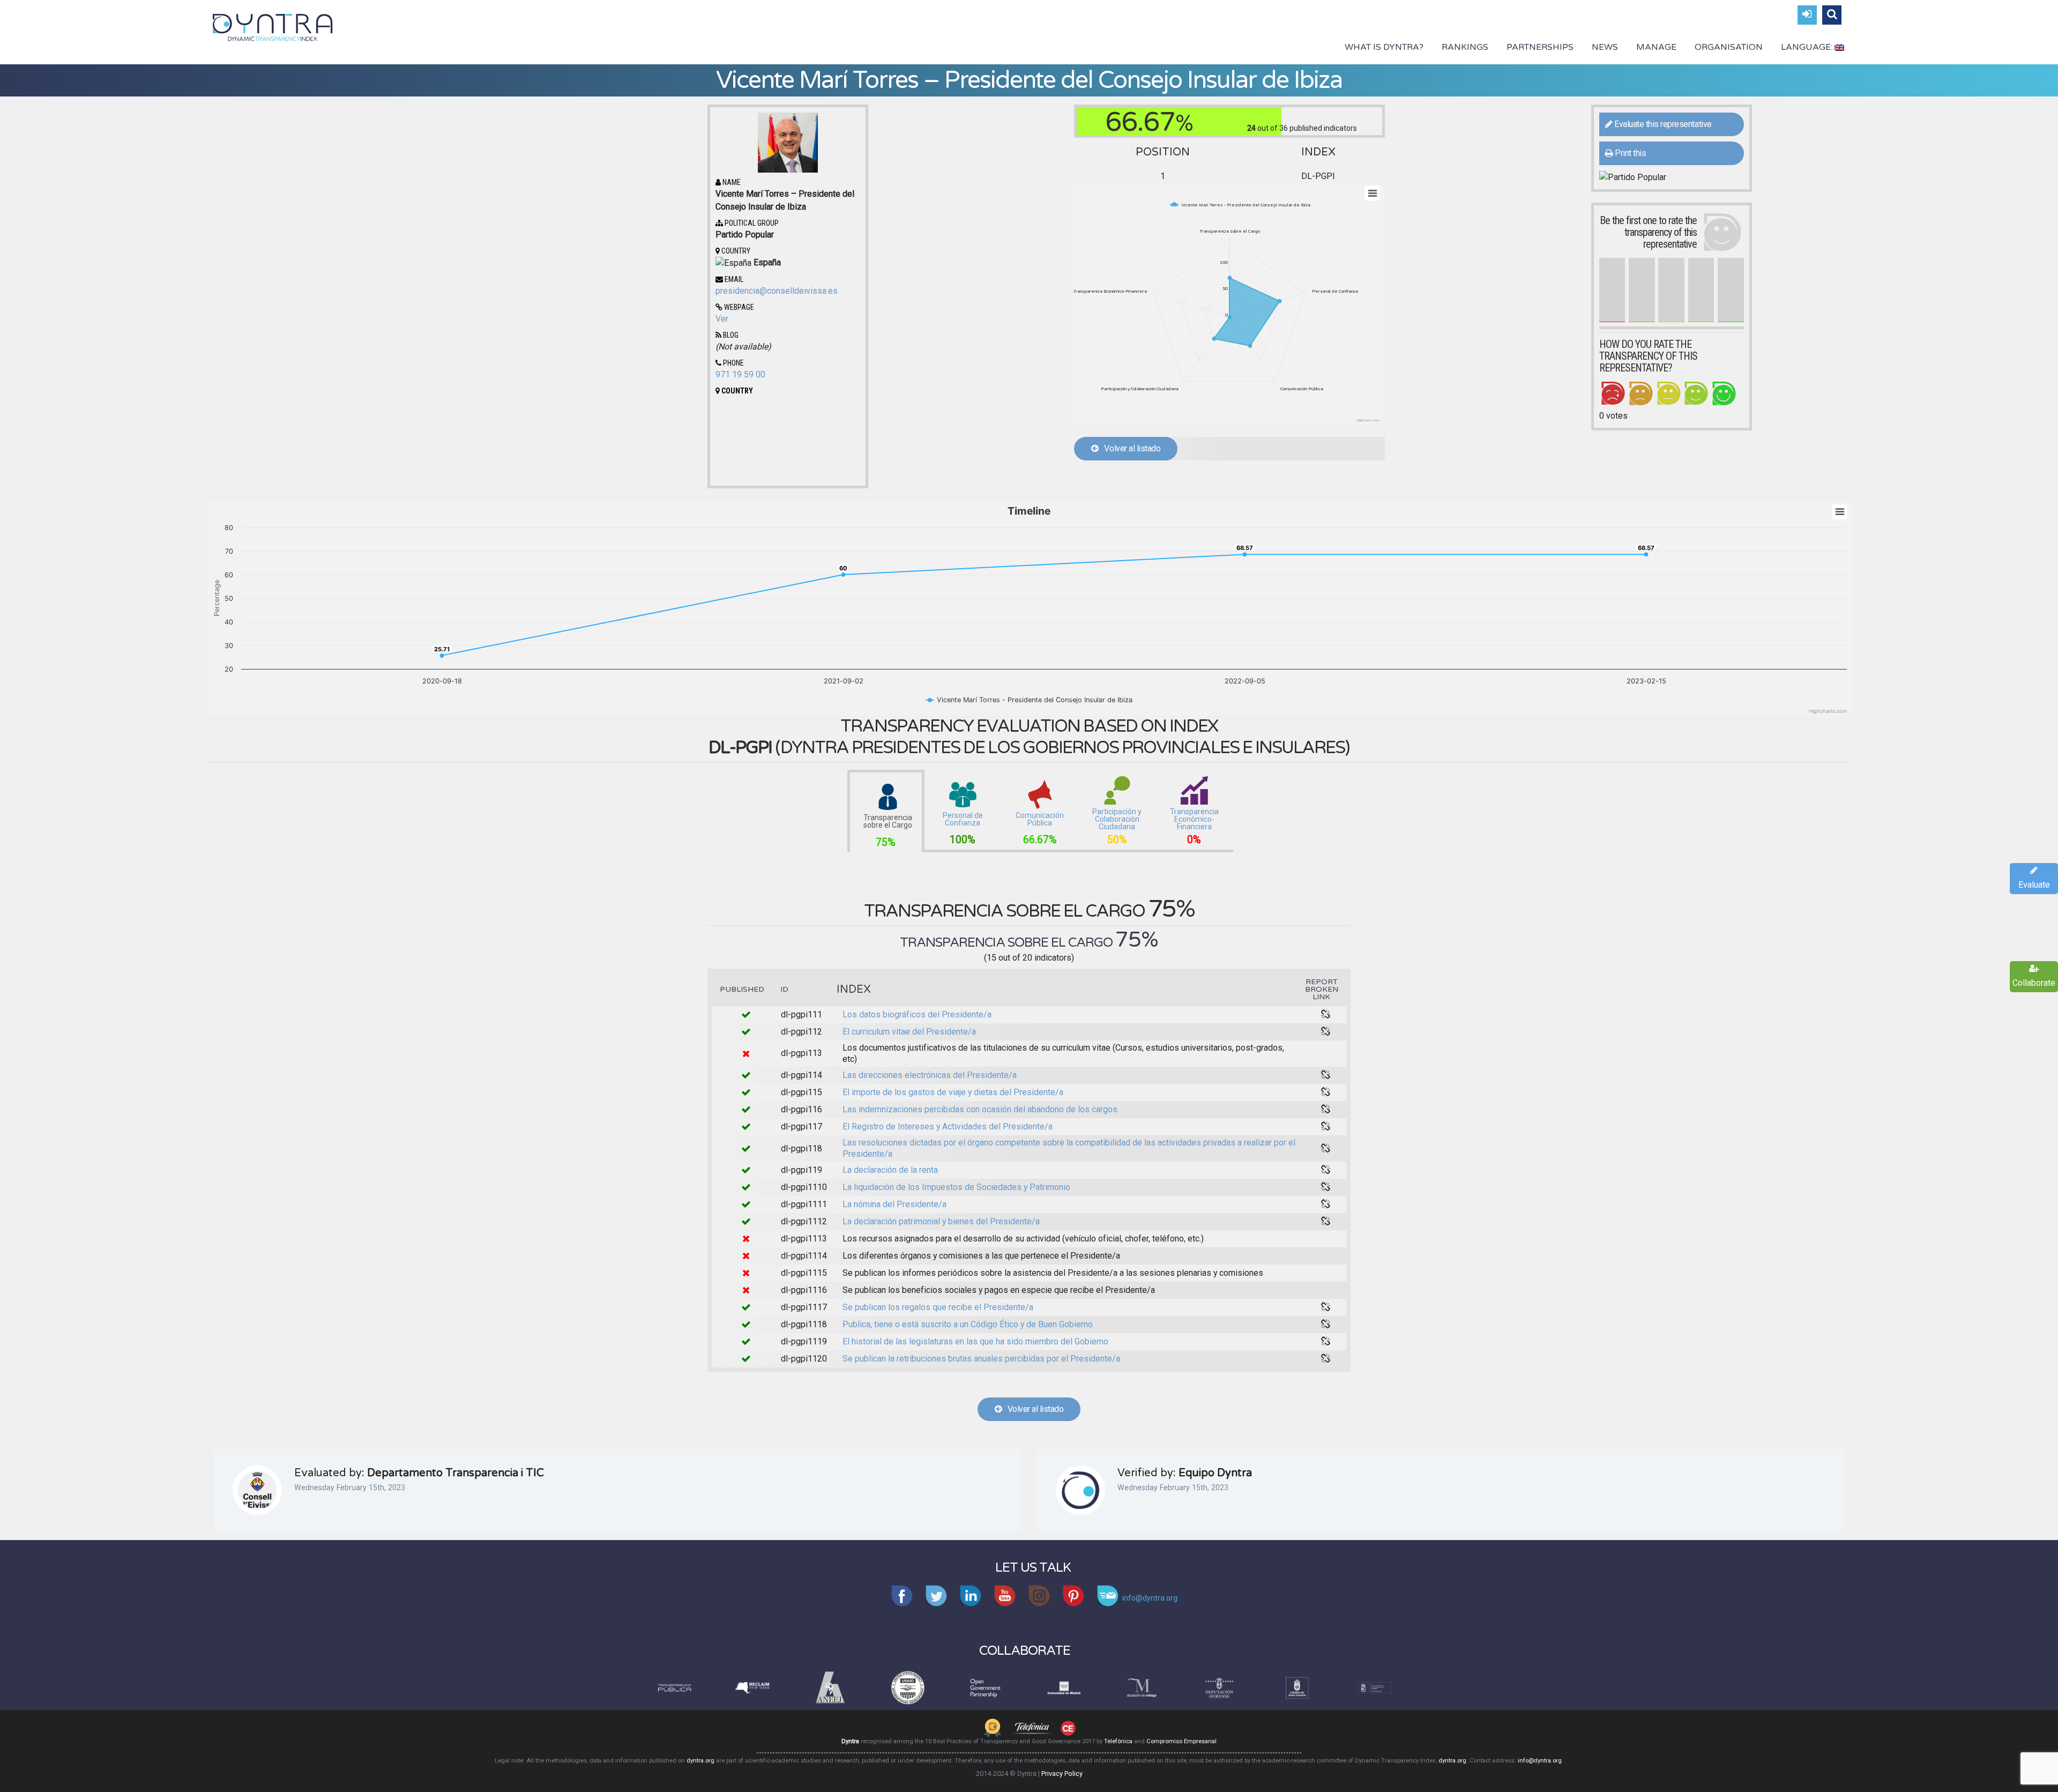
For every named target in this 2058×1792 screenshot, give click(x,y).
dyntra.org (700, 1761)
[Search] (1832, 15)
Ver (722, 319)
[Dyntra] (273, 26)
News (1605, 47)
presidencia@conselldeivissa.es (777, 291)
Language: (1808, 47)
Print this (1630, 153)
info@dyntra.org (1540, 1761)
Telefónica (1118, 1741)
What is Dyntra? (1384, 47)
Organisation (1729, 47)
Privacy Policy (1062, 1774)
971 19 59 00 (740, 374)
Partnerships (1540, 47)
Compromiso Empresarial (1181, 1741)
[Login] (1807, 15)
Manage (1656, 47)
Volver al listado (1129, 448)
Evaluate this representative (1662, 124)
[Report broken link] (1326, 1015)
